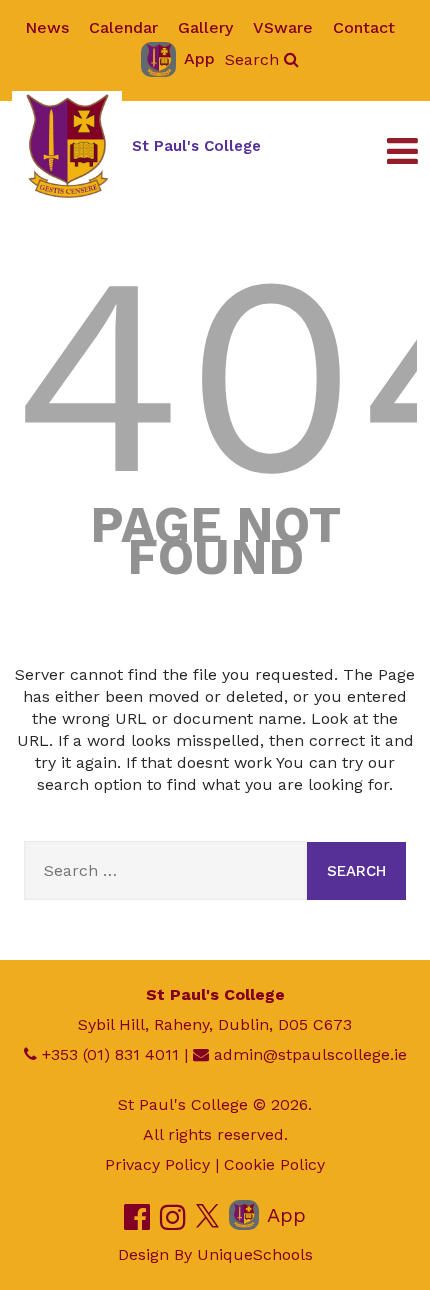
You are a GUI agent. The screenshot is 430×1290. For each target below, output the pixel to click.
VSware (283, 27)
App (199, 58)
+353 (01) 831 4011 (110, 1054)
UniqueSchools (255, 1254)
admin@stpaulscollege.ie (310, 1054)
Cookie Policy (274, 1164)
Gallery (205, 27)
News (47, 27)
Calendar (123, 27)
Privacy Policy (157, 1164)
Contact (364, 27)
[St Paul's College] (67, 146)
